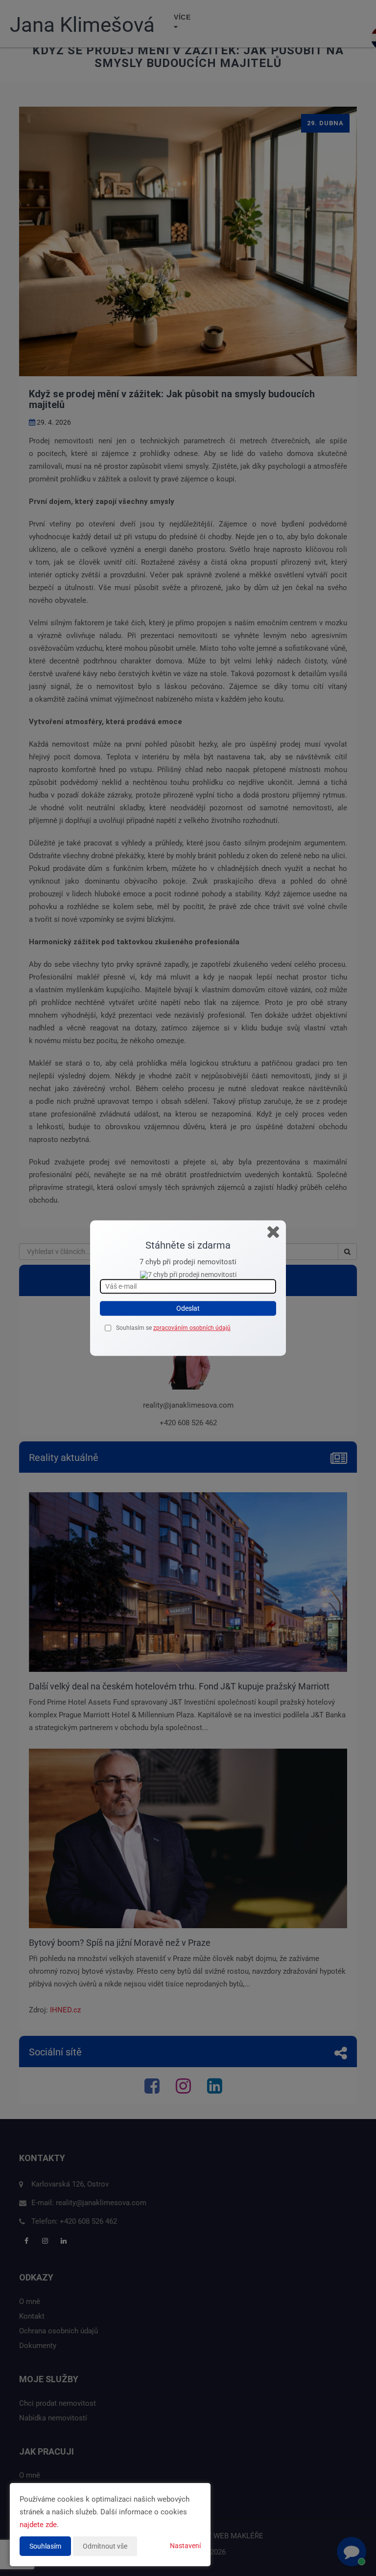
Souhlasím (45, 2546)
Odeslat (188, 1309)
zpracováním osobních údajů (192, 1328)
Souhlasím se (135, 1328)
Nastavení (185, 2546)
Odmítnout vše (105, 2546)
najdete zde (38, 2525)
